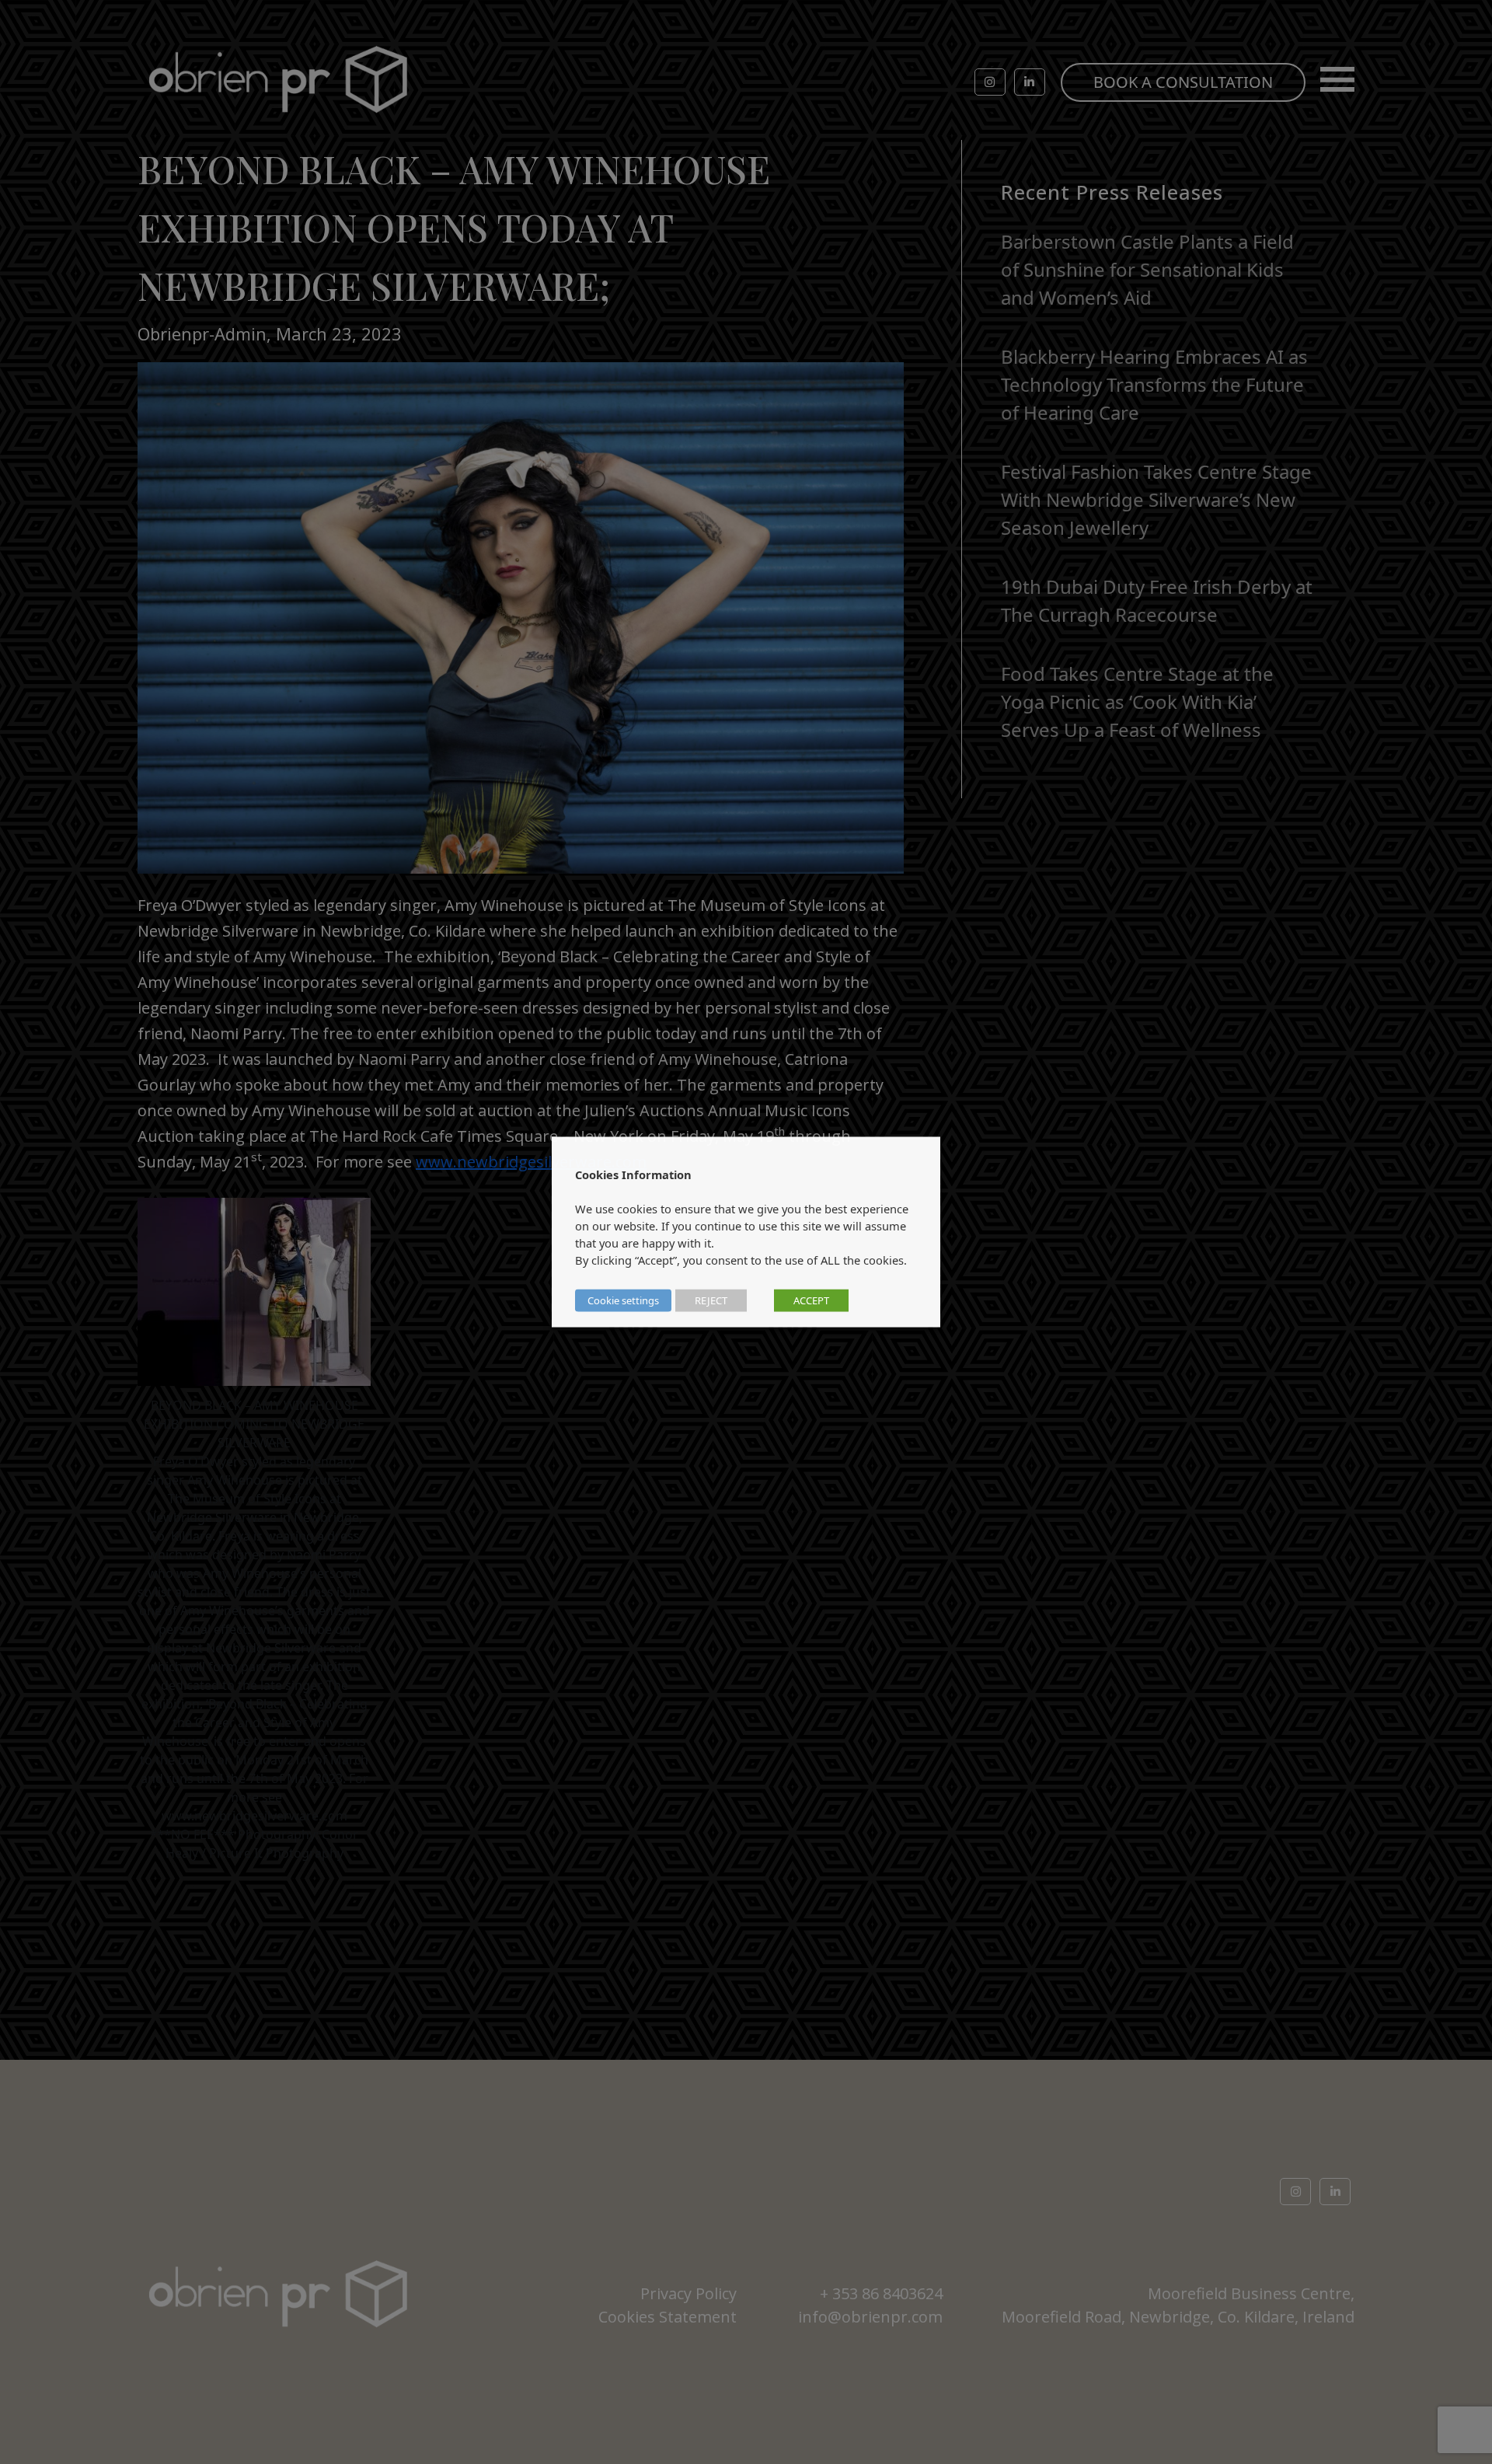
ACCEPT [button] (811, 1300)
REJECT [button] (711, 1300)
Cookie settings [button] (623, 1300)
